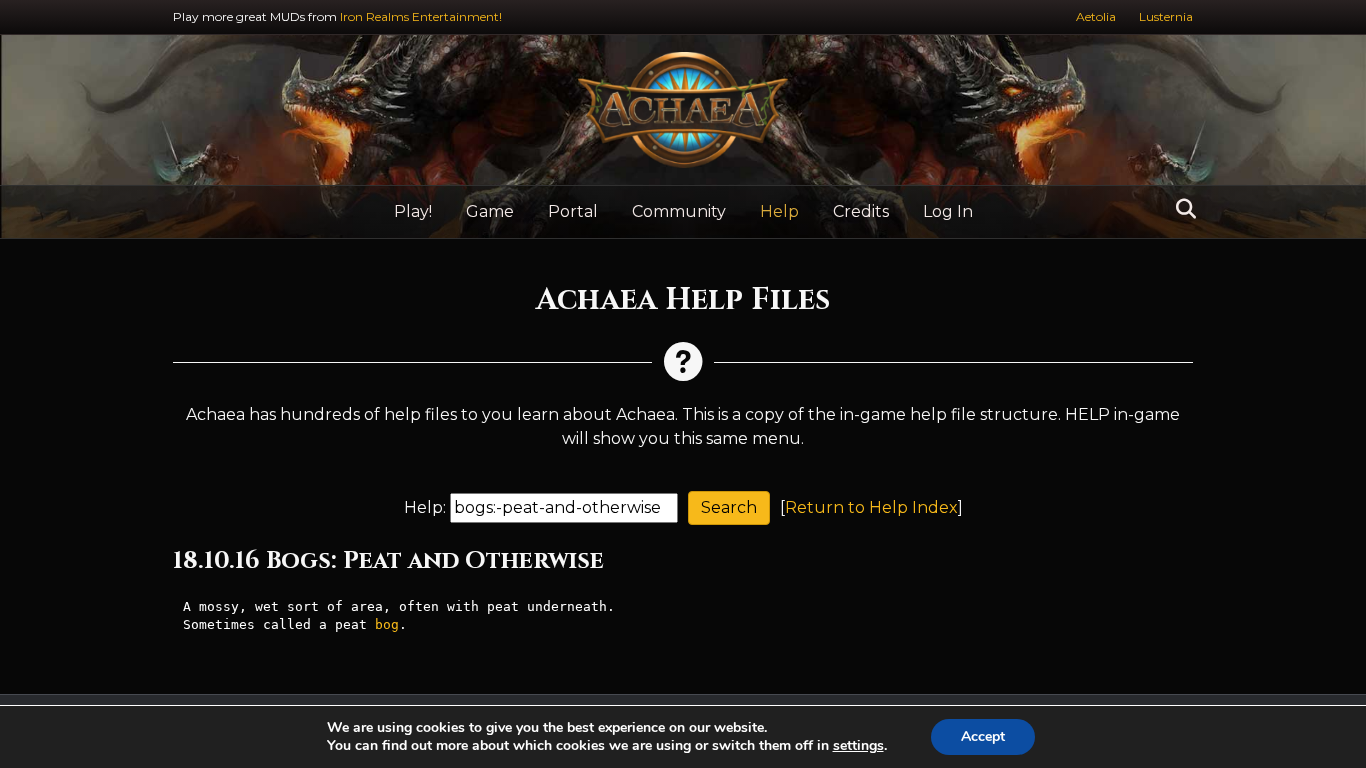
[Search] (1180, 209)
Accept (983, 736)
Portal (573, 211)
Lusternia (1166, 16)
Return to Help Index (871, 507)
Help (779, 211)
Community (679, 211)
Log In (948, 211)
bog (387, 624)
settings (858, 746)
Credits (861, 211)
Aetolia (1096, 16)
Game (490, 211)
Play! (413, 211)
